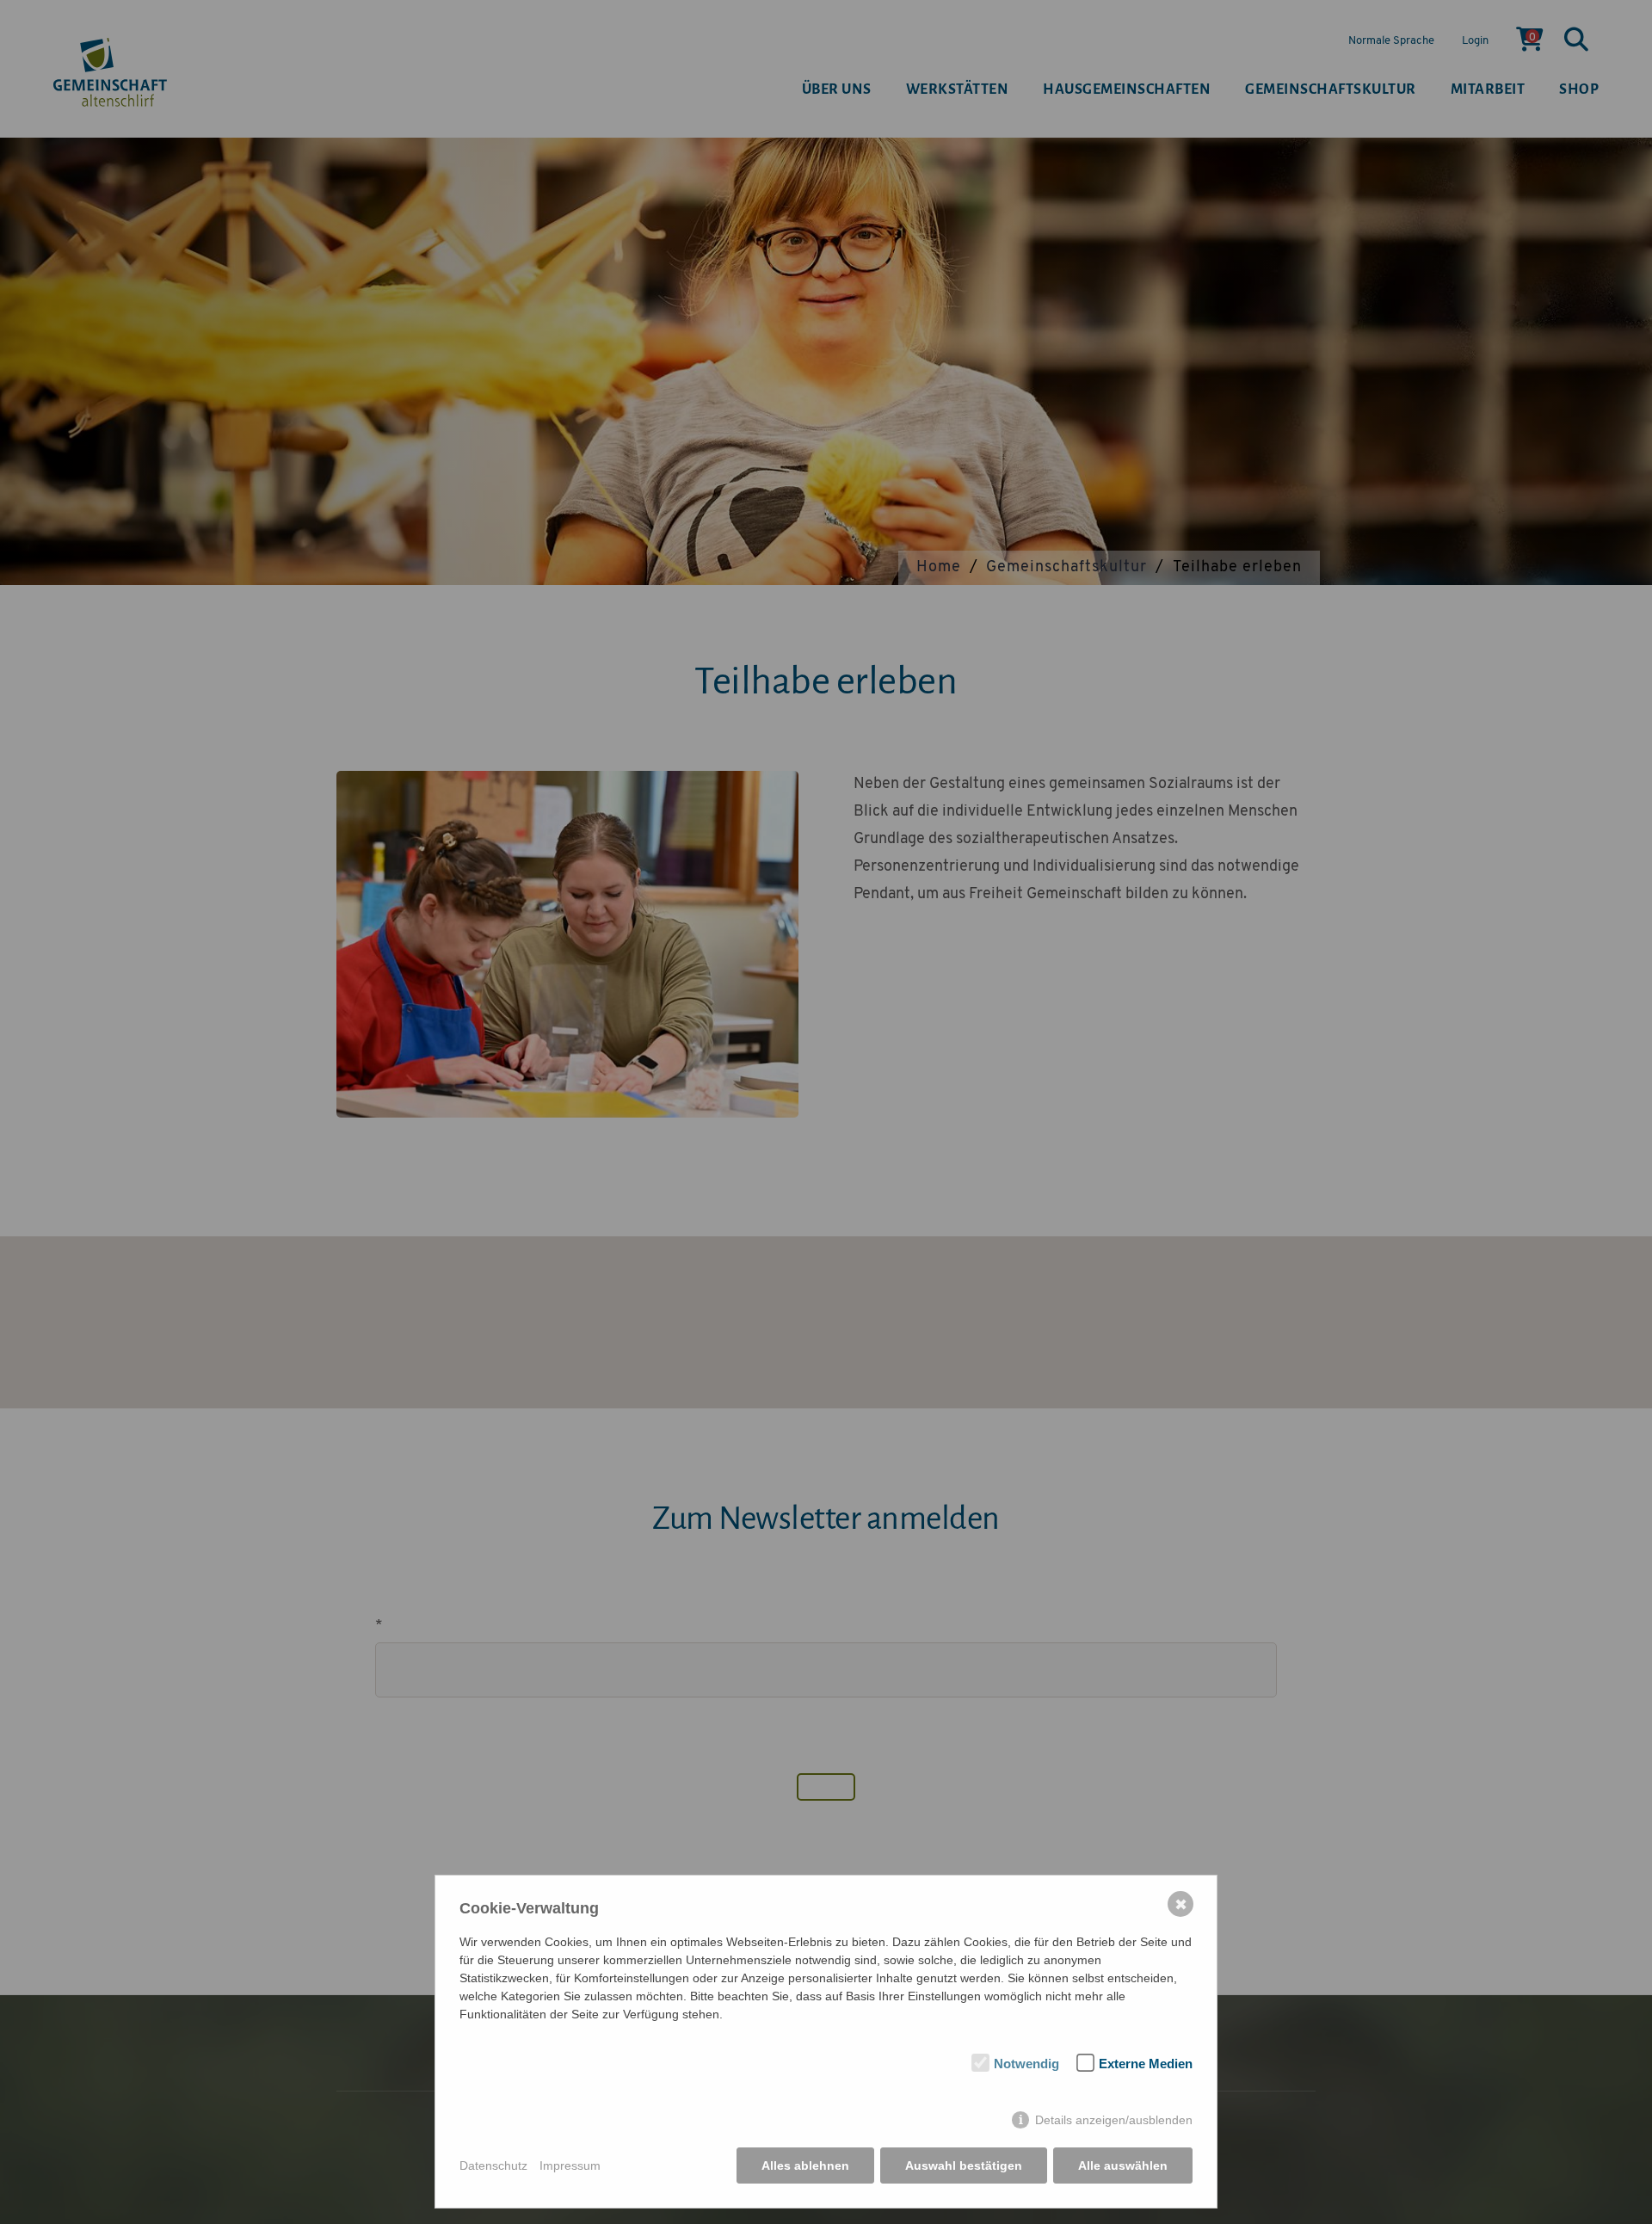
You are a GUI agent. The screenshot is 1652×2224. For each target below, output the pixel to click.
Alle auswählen (1123, 2165)
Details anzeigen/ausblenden (1114, 2120)
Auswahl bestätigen (964, 2165)
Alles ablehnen (805, 2165)
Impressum (570, 2165)
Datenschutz (493, 2165)
